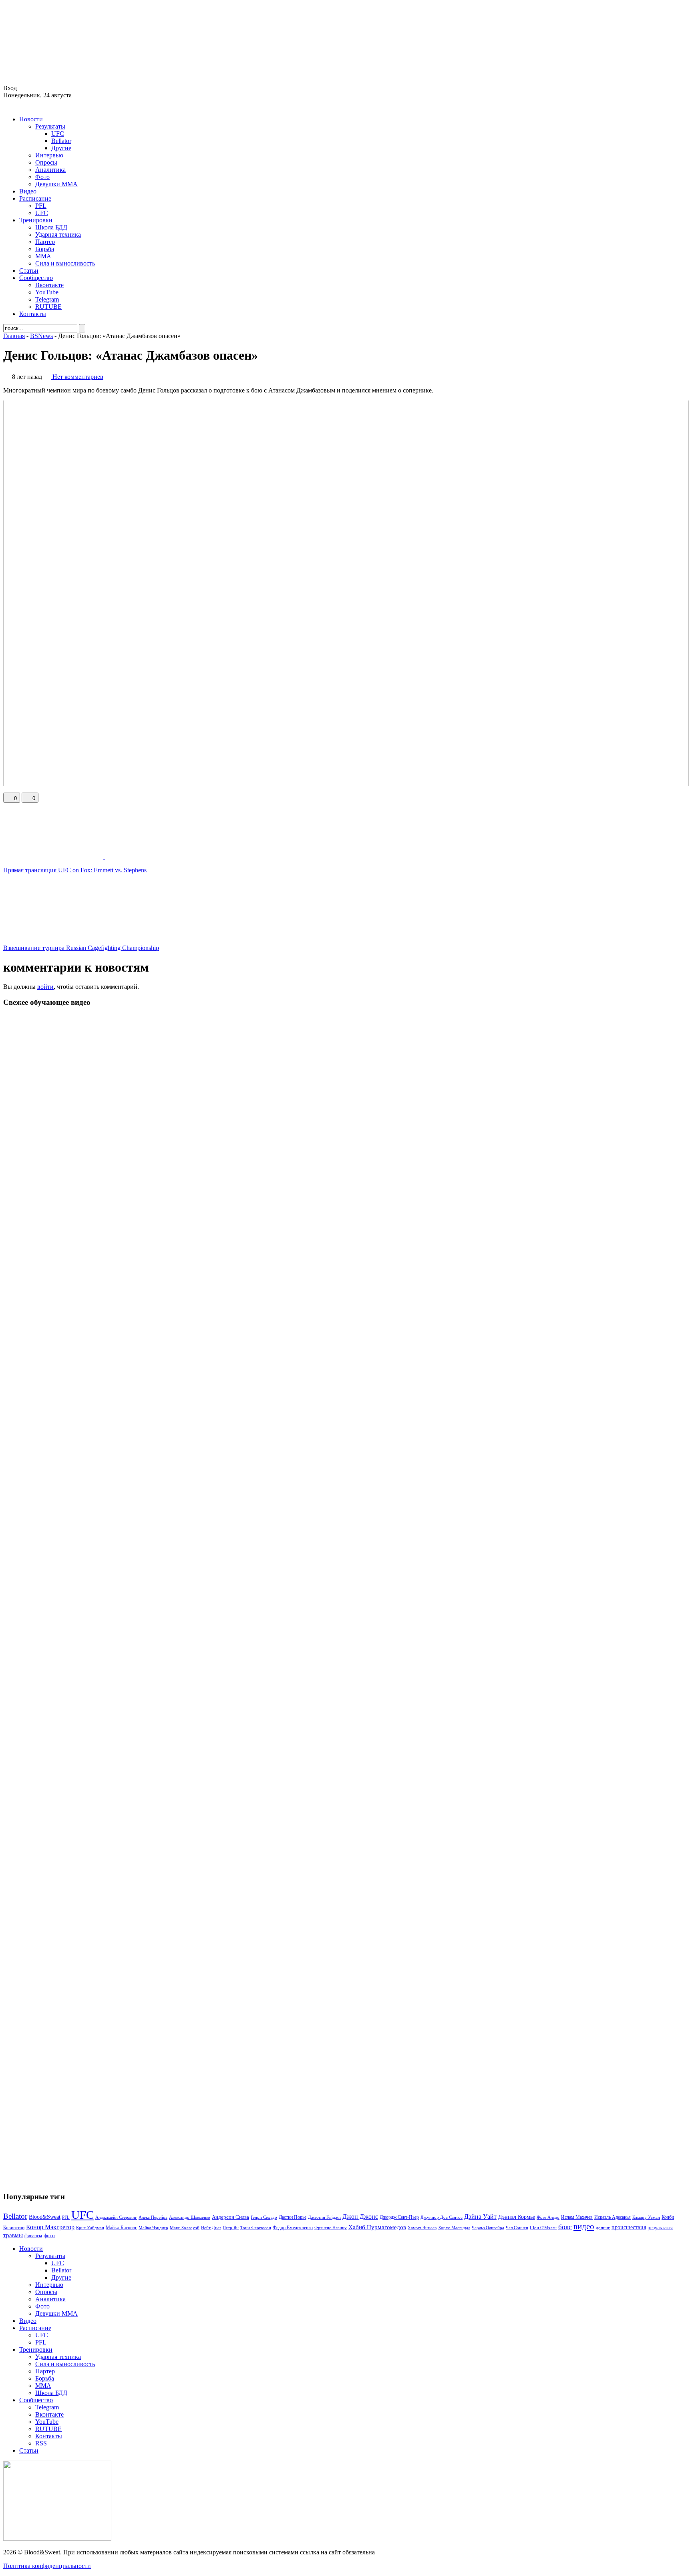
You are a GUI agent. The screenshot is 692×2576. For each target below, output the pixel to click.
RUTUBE (48, 307)
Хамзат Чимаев (422, 2228)
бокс (565, 2227)
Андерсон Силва (230, 2217)
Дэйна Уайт (480, 2217)
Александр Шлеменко (190, 2217)
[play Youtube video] (346, 593)
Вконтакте (49, 285)
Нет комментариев (78, 377)
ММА (43, 256)
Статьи (29, 271)
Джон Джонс (360, 2217)
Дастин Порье (293, 2217)
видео (584, 2226)
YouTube (47, 292)
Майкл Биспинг (121, 2228)
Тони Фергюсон (256, 2228)
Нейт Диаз (211, 2228)
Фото (42, 177)
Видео (28, 191)
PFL (41, 206)
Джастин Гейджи (324, 2217)
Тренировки (36, 220)
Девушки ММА (56, 184)
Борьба (45, 249)
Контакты (33, 314)
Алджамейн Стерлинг (116, 2217)
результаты (660, 2227)
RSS (41, 2443)
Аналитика (50, 170)
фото (49, 2235)
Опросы (46, 162)
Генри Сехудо (264, 2217)
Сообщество (36, 278)
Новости (31, 119)
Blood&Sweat (45, 2217)
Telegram (47, 299)
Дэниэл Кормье (517, 2217)
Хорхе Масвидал (454, 2228)
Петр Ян (231, 2228)
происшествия (629, 2227)
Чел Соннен (517, 2228)
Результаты (50, 126)
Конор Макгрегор (50, 2227)
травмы (13, 2235)
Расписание (35, 198)
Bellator (61, 141)
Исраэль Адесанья (613, 2217)
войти (45, 987)
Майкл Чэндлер (153, 2228)
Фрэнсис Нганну (331, 2228)
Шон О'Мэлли (543, 2228)
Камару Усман (646, 2217)
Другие (61, 148)
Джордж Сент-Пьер (399, 2217)
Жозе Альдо (548, 2217)
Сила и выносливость (65, 263)
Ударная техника (58, 234)
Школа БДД (51, 227)
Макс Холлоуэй (185, 2228)
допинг (603, 2228)
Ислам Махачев (577, 2217)
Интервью (49, 155)
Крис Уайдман (90, 2228)
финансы (33, 2236)
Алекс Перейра (153, 2217)
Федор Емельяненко (293, 2228)
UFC (58, 134)
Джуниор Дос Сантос (442, 2217)
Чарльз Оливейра (488, 2228)
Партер (45, 242)
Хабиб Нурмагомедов (377, 2227)
